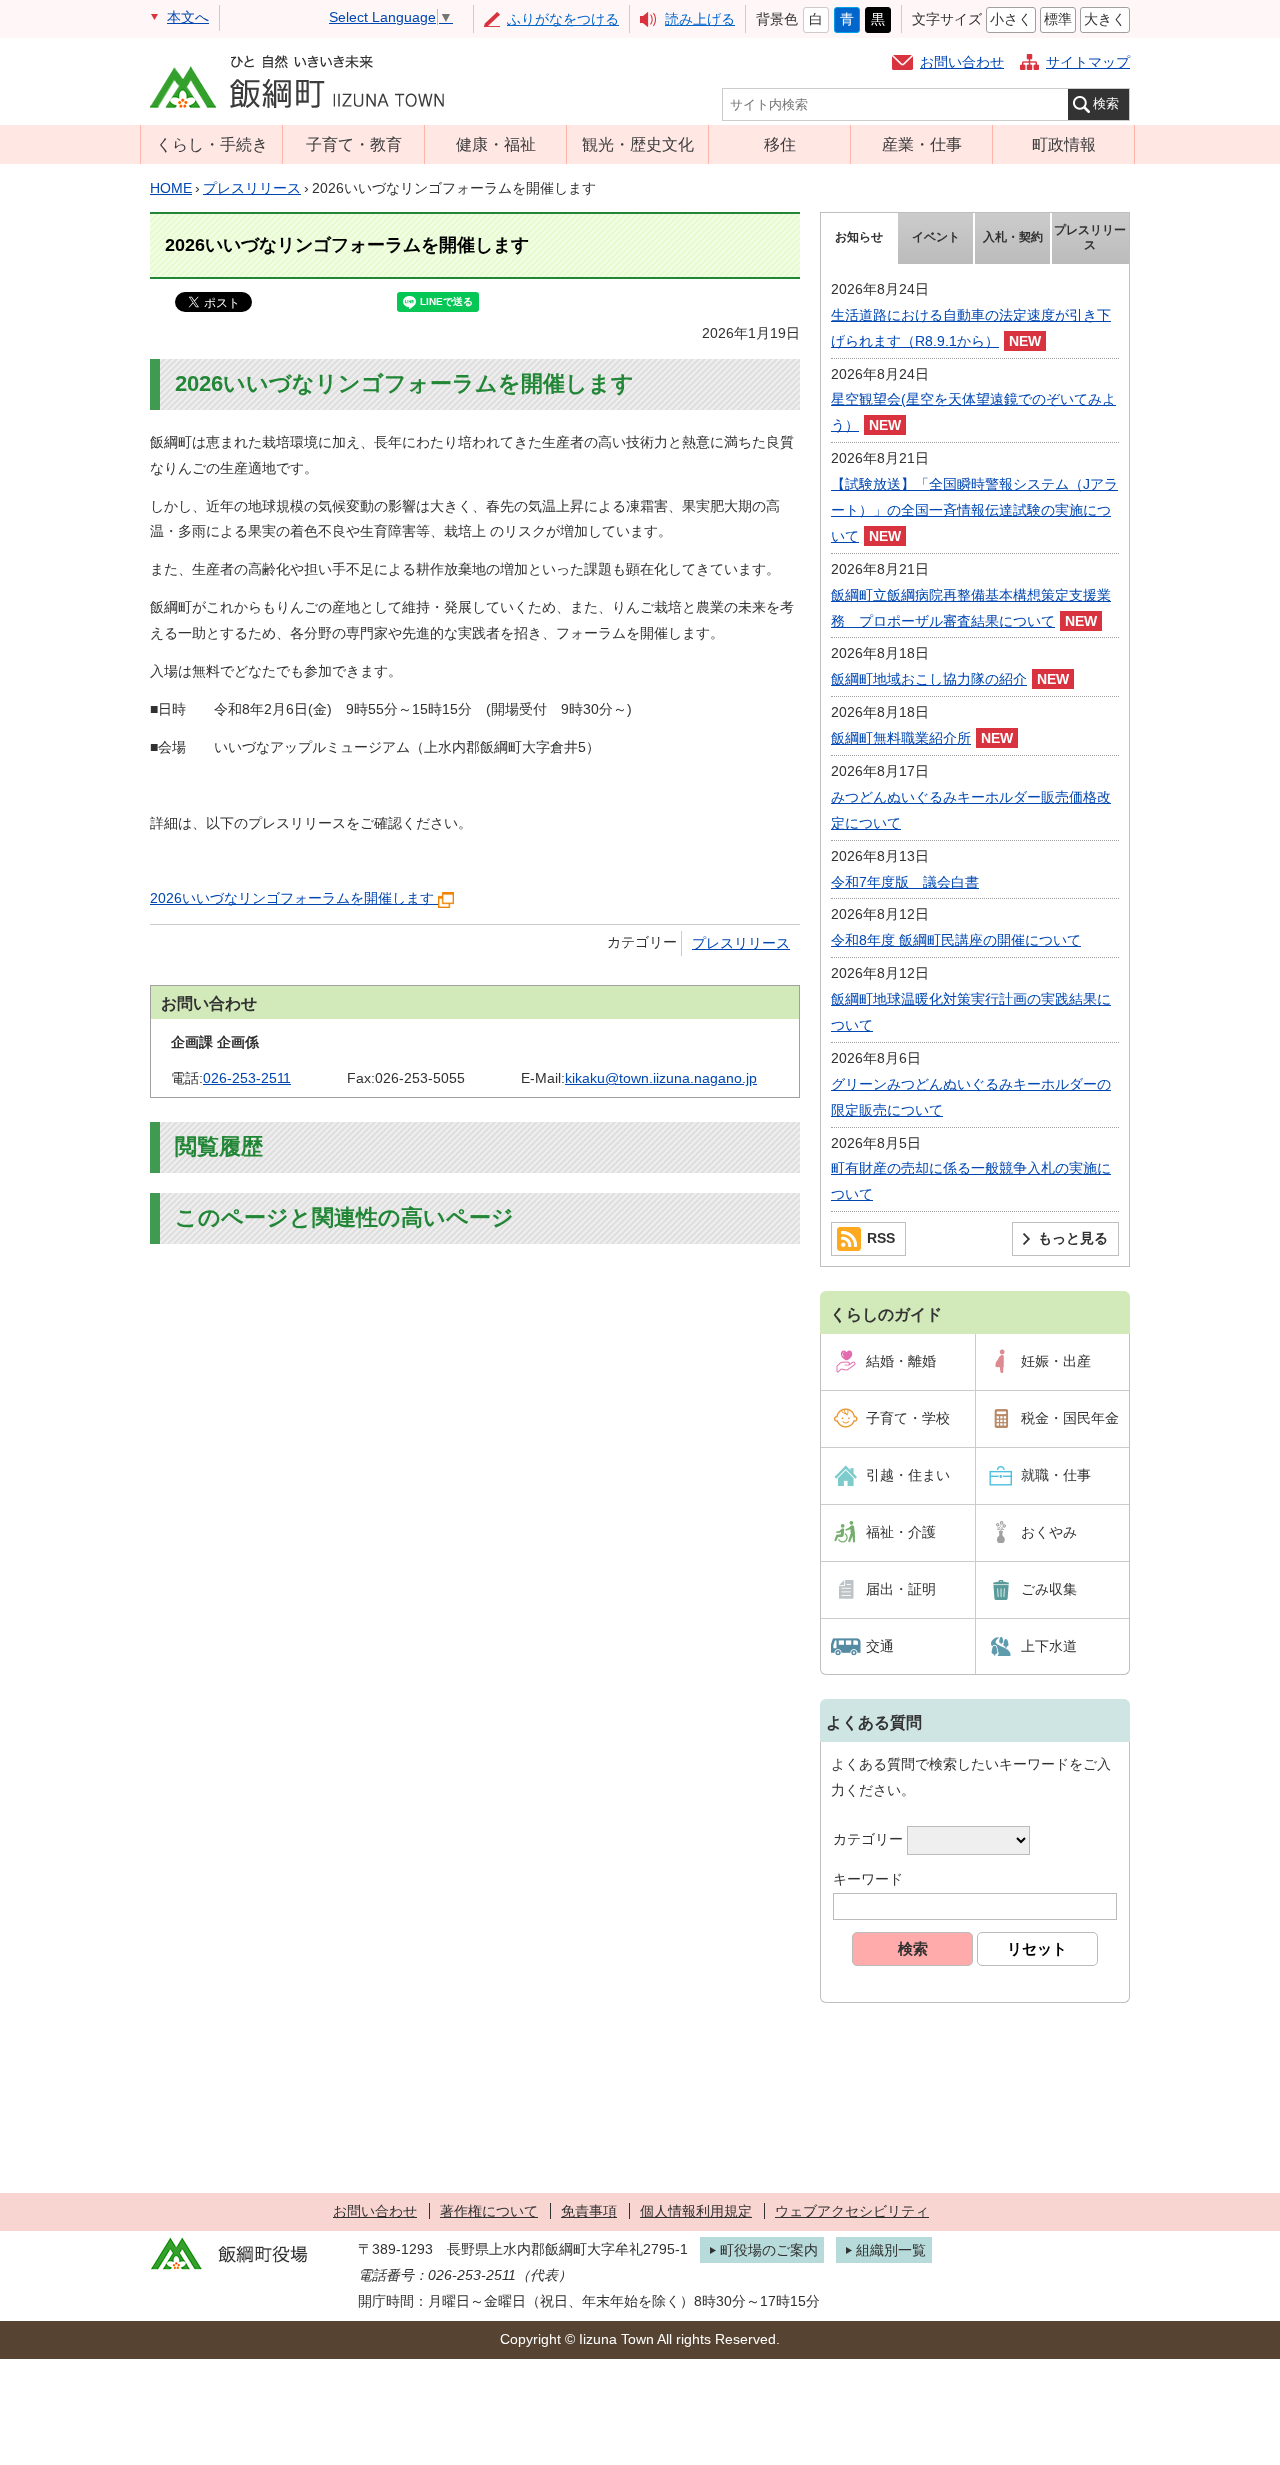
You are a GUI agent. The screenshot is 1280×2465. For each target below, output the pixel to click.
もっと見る (1073, 1238)
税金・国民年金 (1070, 1418)
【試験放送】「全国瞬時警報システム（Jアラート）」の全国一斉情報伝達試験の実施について (974, 510)
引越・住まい (908, 1475)
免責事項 (589, 2211)
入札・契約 (1013, 237)
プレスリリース (252, 188)
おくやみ (1049, 1532)
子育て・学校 (908, 1418)
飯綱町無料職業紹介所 (901, 738)
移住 (780, 144)
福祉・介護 (901, 1532)
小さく (1011, 19)
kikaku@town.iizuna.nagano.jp (661, 1078)
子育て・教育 (354, 144)
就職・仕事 (1056, 1475)
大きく (1105, 19)
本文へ (188, 17)
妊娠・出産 (1056, 1361)
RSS (881, 1238)
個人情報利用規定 (696, 2211)
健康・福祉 (496, 144)
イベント (936, 237)
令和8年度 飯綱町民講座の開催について (956, 940)
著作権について (489, 2211)
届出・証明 (901, 1589)
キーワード (868, 1879)
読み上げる (700, 19)
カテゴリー (868, 1839)
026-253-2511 (247, 1078)
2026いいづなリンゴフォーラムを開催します (292, 898)
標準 (1058, 19)
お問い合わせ (962, 62)
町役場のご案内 (769, 2250)
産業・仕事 (922, 144)
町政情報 (1064, 144)
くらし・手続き (212, 144)
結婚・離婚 (901, 1361)
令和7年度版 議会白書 (905, 882)
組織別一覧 (891, 2250)
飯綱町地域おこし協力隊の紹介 (929, 679)
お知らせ (859, 237)
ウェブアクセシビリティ (852, 2211)
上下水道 (1049, 1646)
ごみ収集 (1049, 1589)
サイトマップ (1088, 62)
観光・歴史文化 (638, 144)
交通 (880, 1646)
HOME (171, 188)
